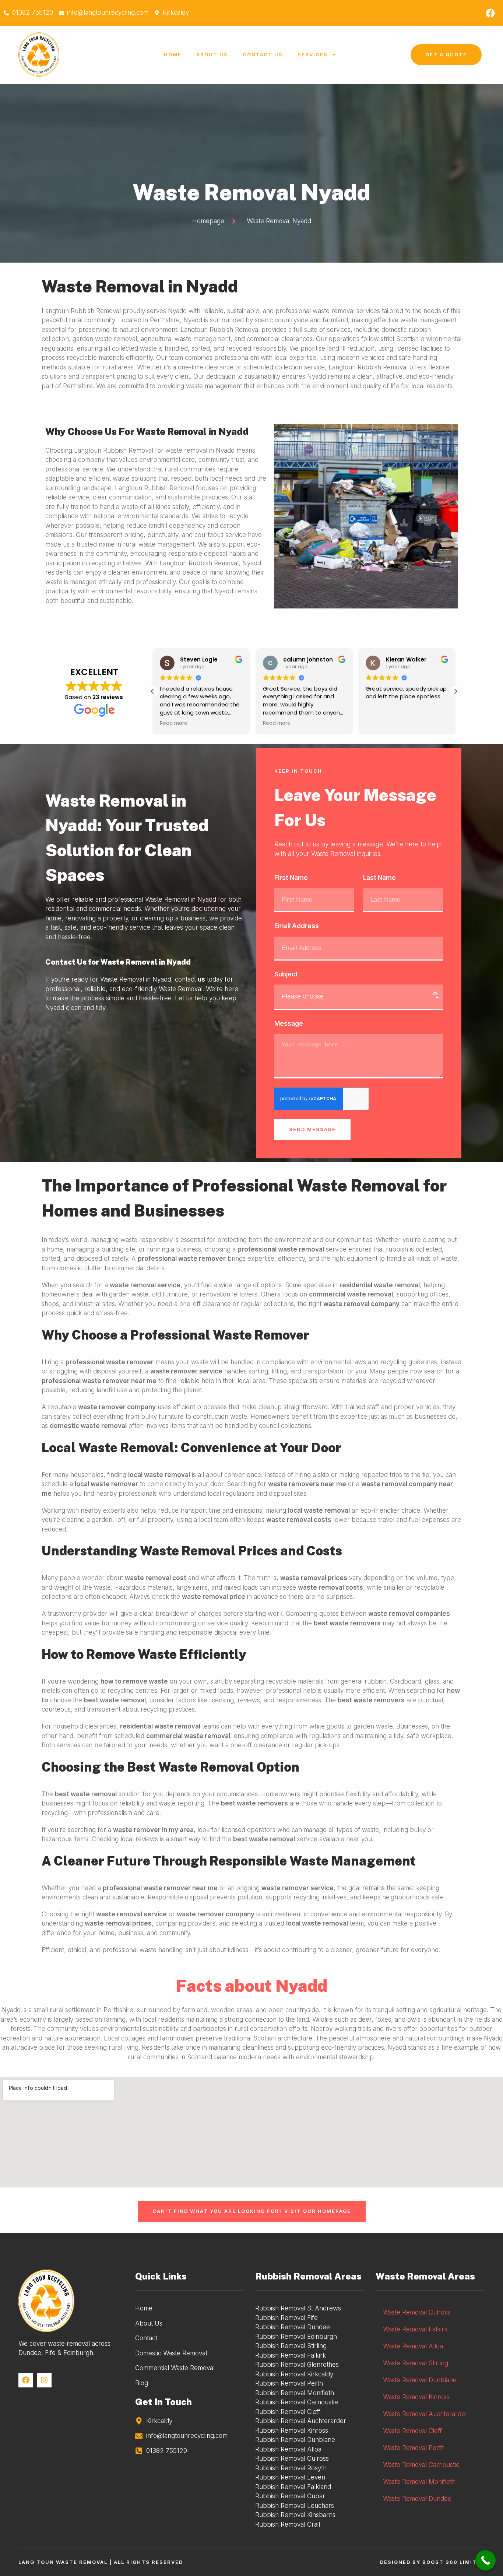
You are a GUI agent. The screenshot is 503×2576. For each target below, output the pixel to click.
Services (313, 55)
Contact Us (263, 55)
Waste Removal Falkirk (415, 2329)
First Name (291, 878)
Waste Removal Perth (414, 2448)
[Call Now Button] (486, 2560)
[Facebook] (490, 13)
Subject (286, 974)
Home (173, 55)
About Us (212, 55)
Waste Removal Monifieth (419, 2482)
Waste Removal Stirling (416, 2363)
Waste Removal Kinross (416, 2397)
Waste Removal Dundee (417, 2499)
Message (289, 1024)
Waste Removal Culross (417, 2312)
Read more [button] (174, 723)
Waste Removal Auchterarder (425, 2414)
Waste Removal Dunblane (420, 2380)
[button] (455, 691)
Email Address (297, 926)
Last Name (379, 878)
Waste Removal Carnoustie (421, 2465)
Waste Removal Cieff (412, 2431)
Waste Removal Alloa (413, 2346)
